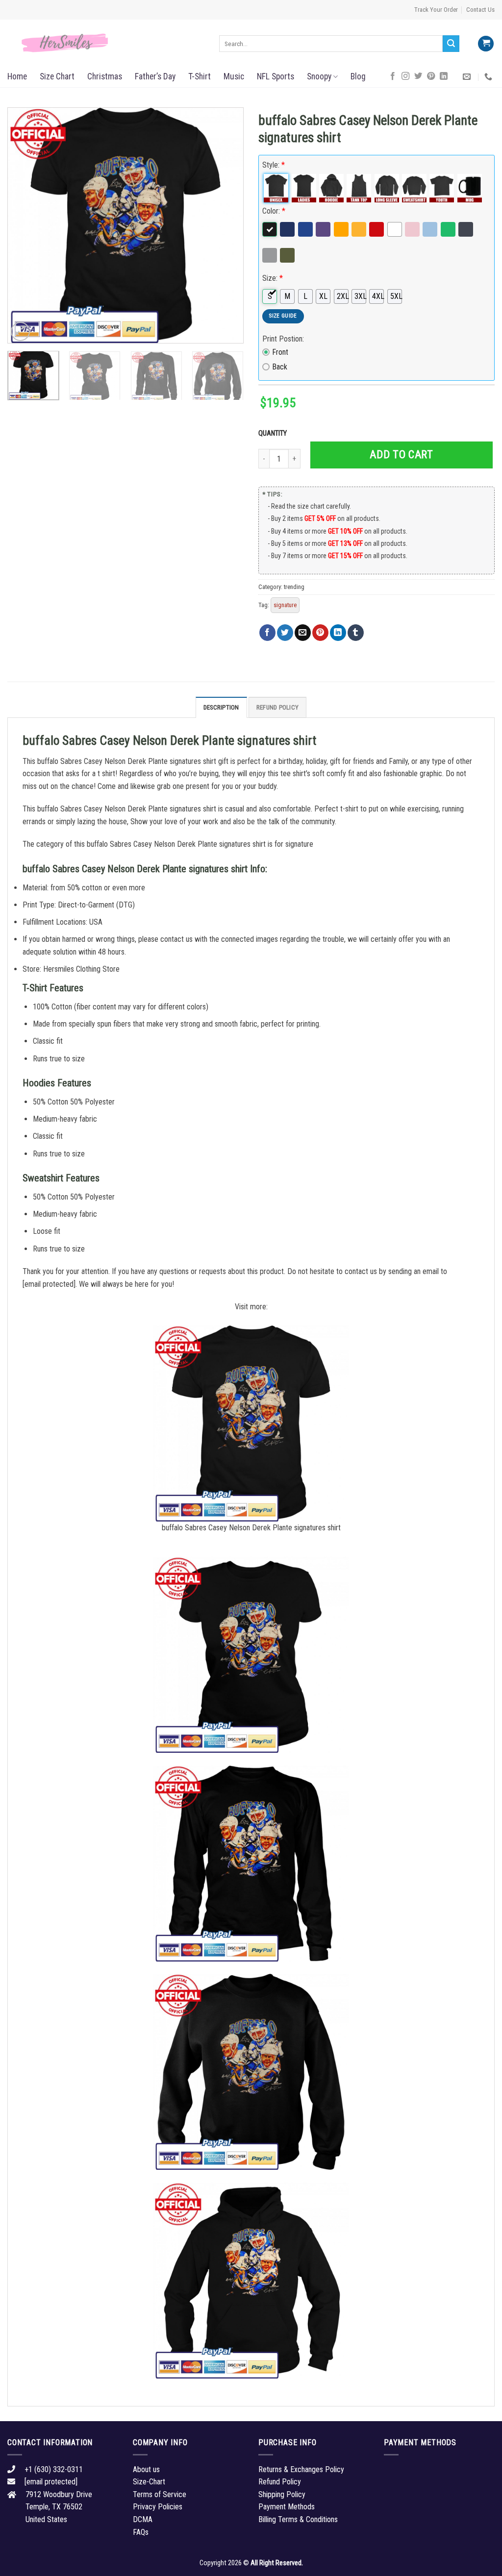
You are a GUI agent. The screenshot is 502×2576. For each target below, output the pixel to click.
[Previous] (25, 225)
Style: (274, 165)
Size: (273, 278)
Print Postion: (283, 339)
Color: (274, 211)
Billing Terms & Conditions (298, 2519)
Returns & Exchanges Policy (301, 2469)
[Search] (451, 44)
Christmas (105, 76)
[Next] (226, 225)
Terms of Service (160, 2494)
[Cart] (486, 44)
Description (221, 707)
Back (280, 367)
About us (146, 2469)
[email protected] (49, 1284)
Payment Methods (287, 2507)
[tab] (221, 707)
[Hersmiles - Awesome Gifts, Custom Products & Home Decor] (106, 43)
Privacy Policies (158, 2507)
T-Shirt (200, 76)
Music (234, 76)
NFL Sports (276, 76)
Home (17, 76)
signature (285, 605)
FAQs (141, 2532)
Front (280, 352)
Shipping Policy (282, 2494)
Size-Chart (149, 2482)
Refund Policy (277, 707)
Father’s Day (155, 76)
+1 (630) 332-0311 (54, 2469)
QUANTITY (274, 433)
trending (294, 587)
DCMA (143, 2519)
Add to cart (401, 454)
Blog (358, 76)
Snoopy (319, 76)
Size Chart (57, 76)
